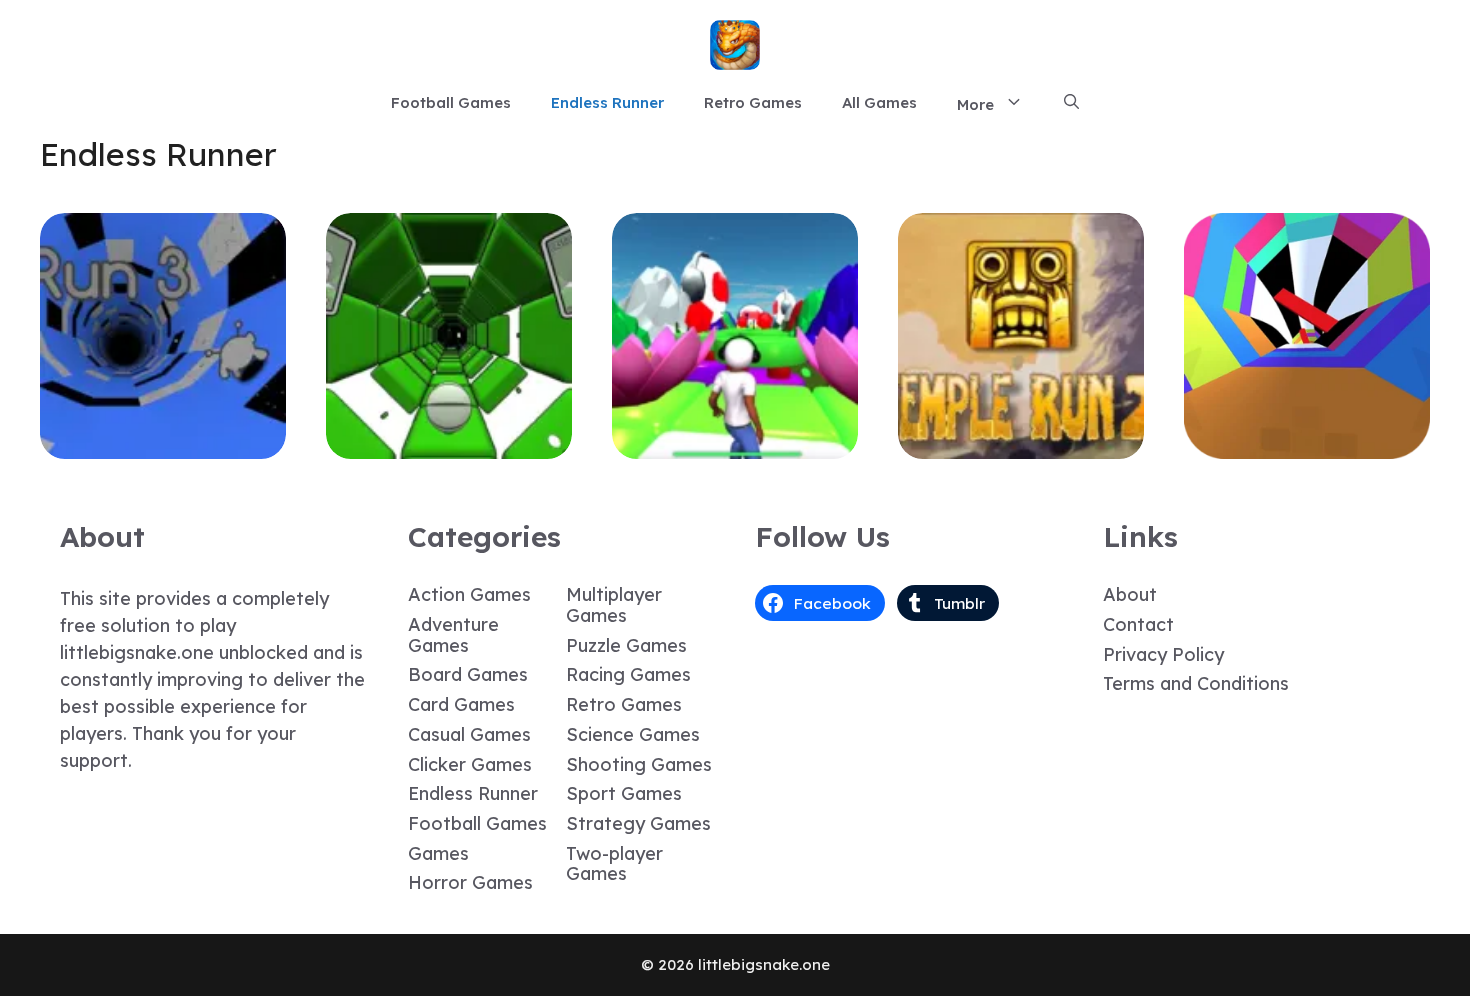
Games (438, 853)
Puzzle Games (626, 645)
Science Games (633, 734)
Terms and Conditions (1196, 683)
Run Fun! (735, 444)
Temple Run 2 (1021, 444)
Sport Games (624, 793)
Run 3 (163, 444)
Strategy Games (638, 823)
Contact (1138, 624)
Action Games (469, 594)
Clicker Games (470, 764)
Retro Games (753, 102)
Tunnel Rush (1307, 444)
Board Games (468, 674)
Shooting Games (639, 764)
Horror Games (470, 882)
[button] (1071, 103)
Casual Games (469, 734)
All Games (879, 102)
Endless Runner (607, 102)
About (1130, 594)
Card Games (461, 704)
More (975, 104)
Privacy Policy (1163, 654)
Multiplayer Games (614, 605)
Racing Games (628, 674)
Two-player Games (614, 864)
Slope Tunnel (449, 444)
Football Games (451, 102)
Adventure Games (453, 635)
